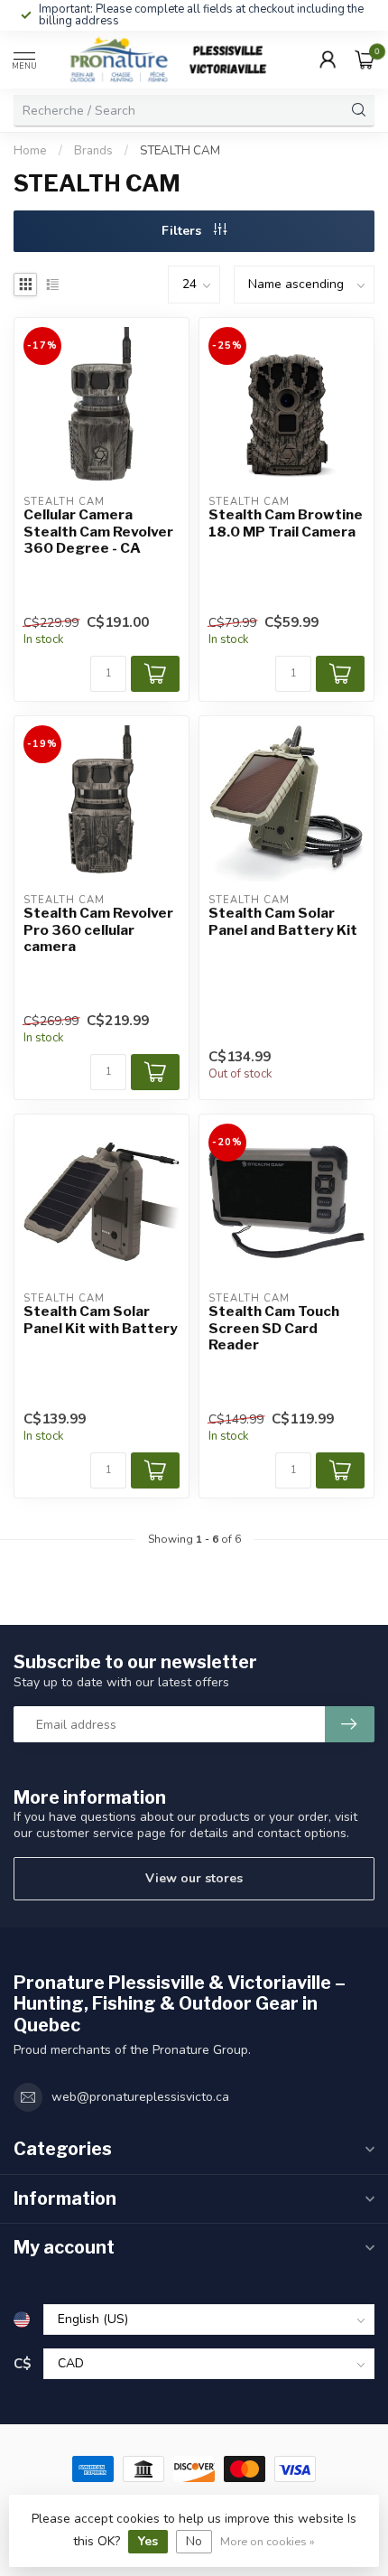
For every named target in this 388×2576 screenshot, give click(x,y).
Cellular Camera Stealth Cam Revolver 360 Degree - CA (98, 532)
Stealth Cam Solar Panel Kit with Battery (101, 1320)
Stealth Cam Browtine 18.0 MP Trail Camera (286, 523)
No (194, 2541)
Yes (148, 2541)
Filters (183, 231)
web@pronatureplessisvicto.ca (140, 2097)
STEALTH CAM (180, 151)
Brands (93, 151)
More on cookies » (268, 2541)
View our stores (194, 1878)
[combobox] (179, 110)
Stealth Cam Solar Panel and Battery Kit (283, 921)
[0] (365, 60)
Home (30, 151)
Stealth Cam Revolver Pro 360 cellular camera (98, 930)
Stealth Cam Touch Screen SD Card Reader (274, 1328)
